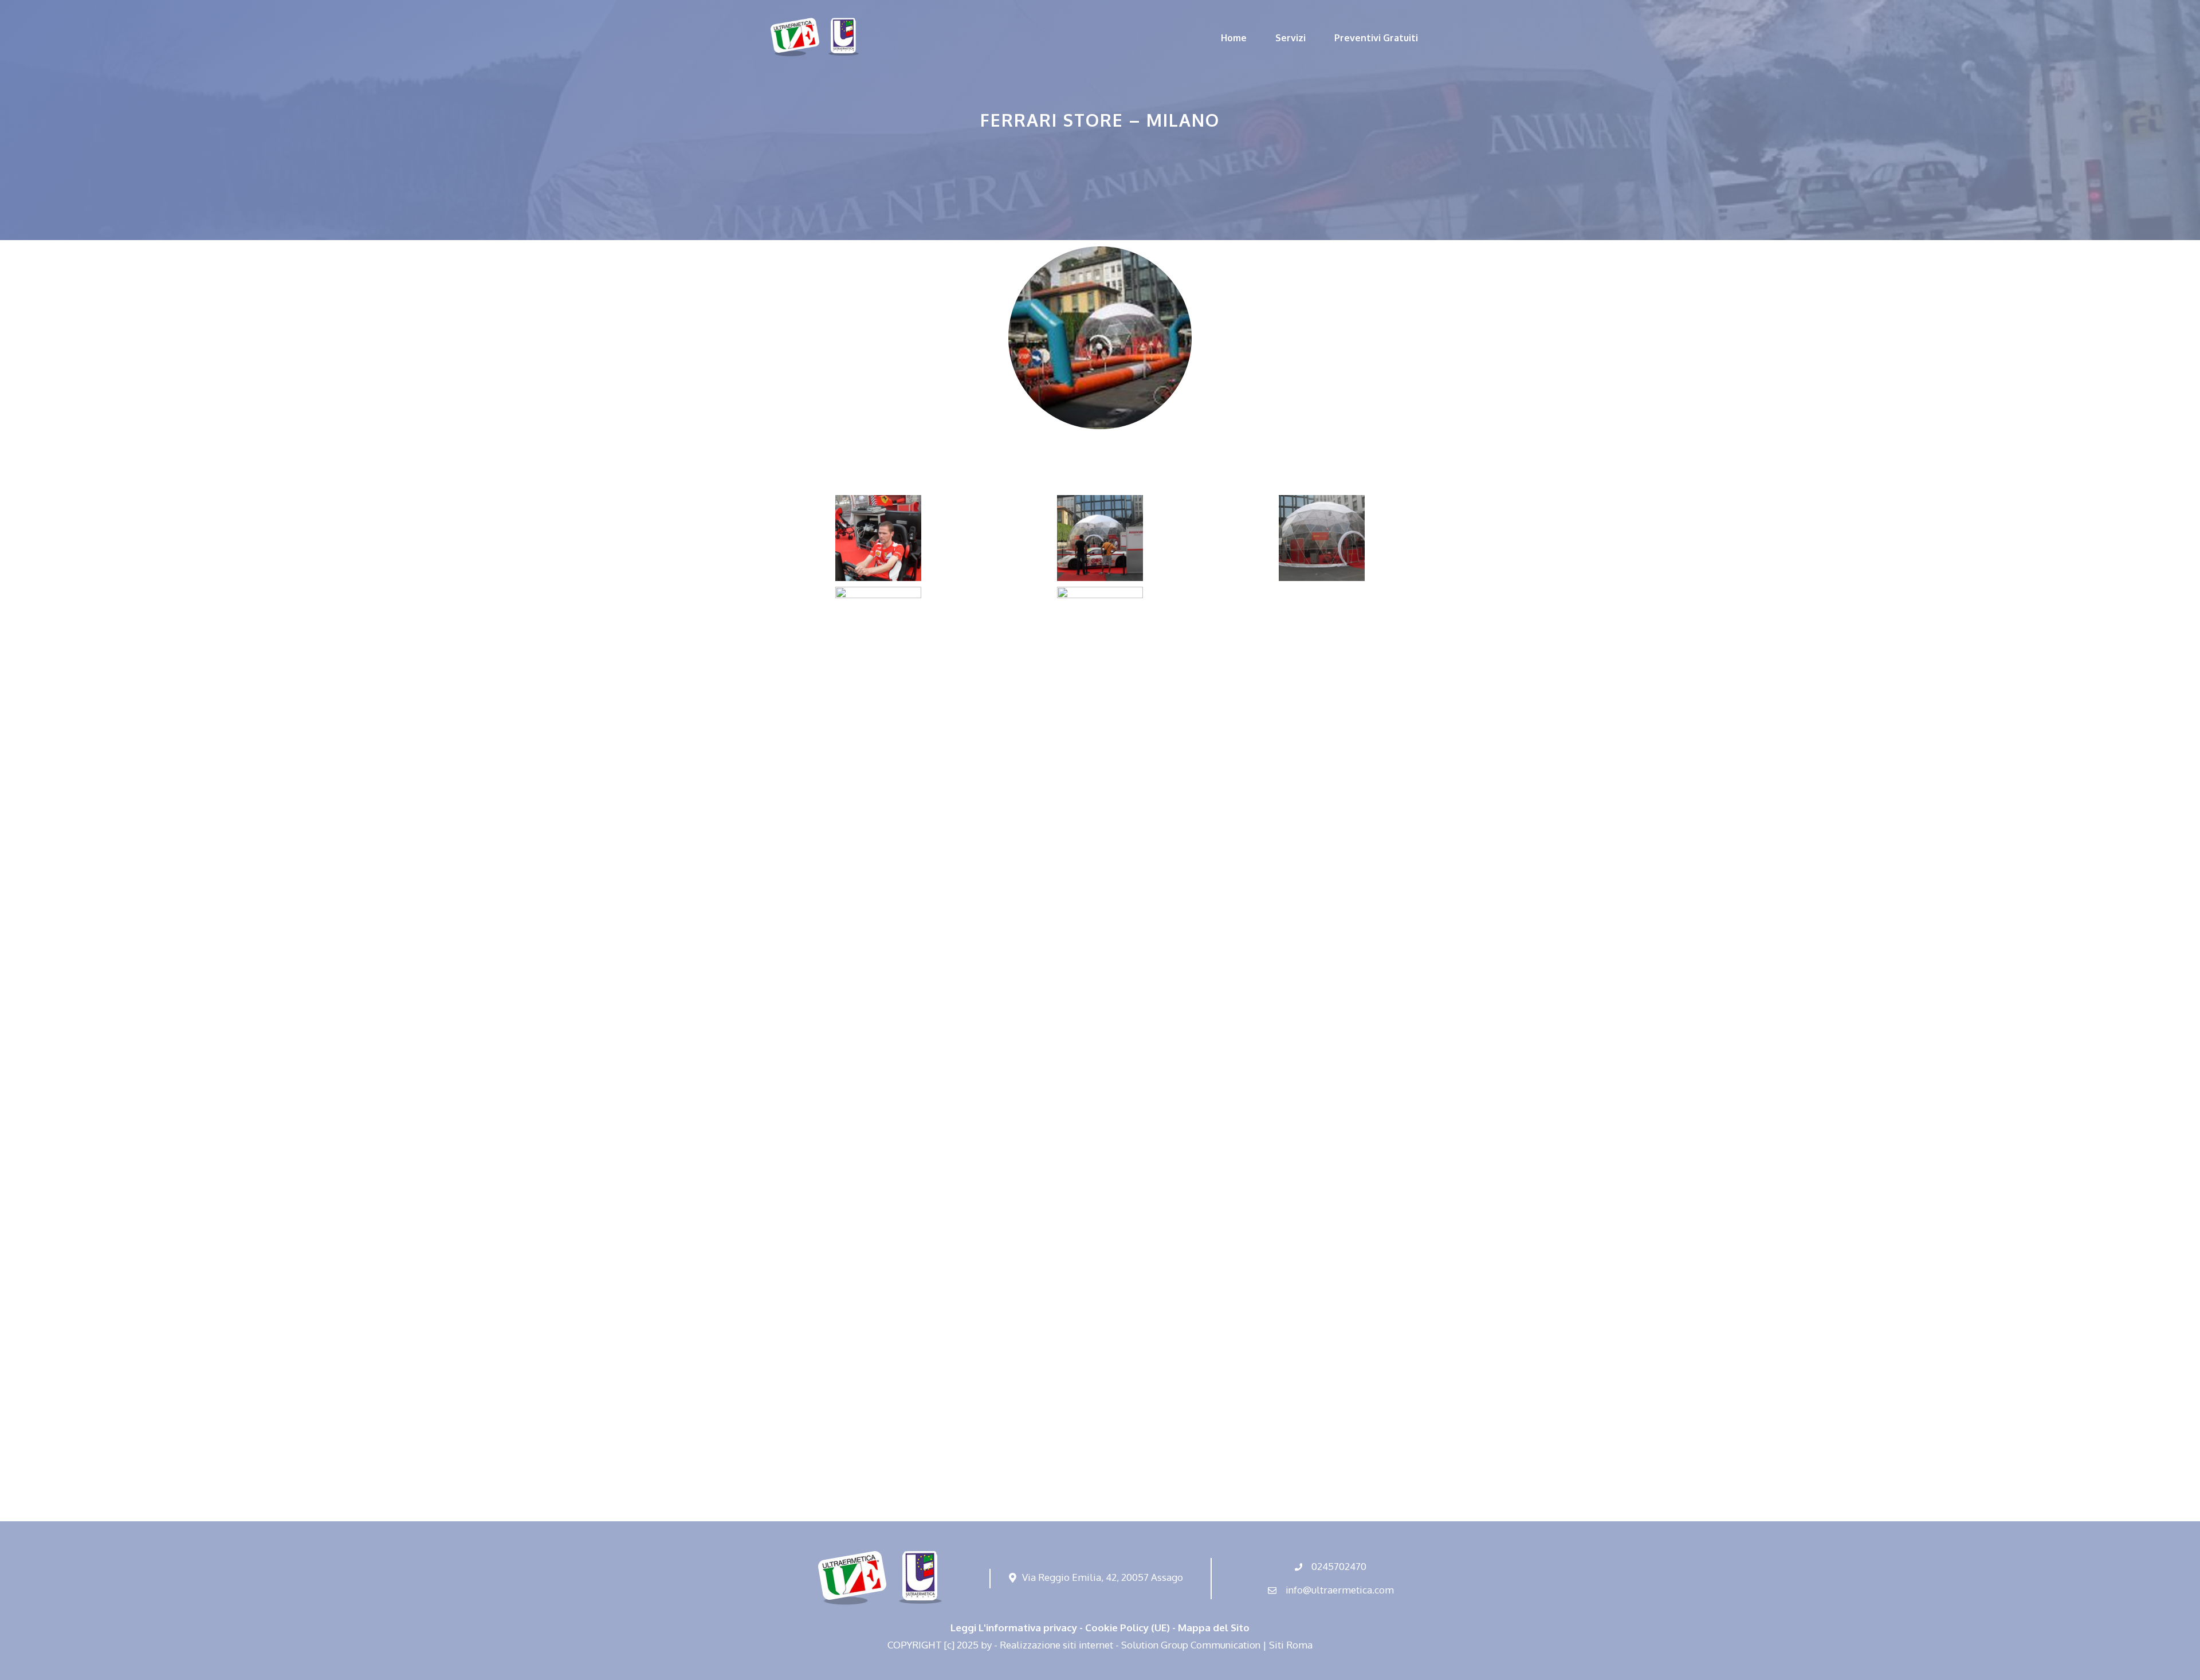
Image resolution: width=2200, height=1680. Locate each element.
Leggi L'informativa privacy (1014, 1628)
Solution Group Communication (1191, 1645)
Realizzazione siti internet (1056, 1645)
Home (1234, 38)
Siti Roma (1291, 1645)
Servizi (1290, 38)
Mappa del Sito (1214, 1628)
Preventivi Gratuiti (1376, 38)
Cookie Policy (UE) (1127, 1628)
